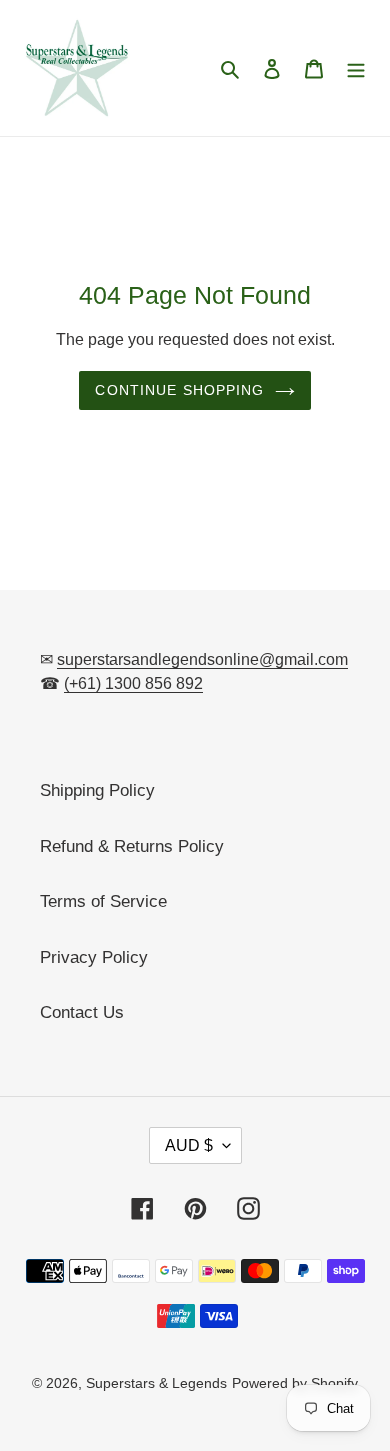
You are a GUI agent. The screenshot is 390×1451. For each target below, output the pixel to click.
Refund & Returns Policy (132, 846)
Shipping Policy (97, 790)
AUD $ (189, 1145)
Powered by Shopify (295, 1383)
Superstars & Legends (156, 1383)
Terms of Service (103, 901)
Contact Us (82, 1012)
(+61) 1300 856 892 (133, 683)
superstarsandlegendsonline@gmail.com (202, 659)
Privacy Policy (94, 957)
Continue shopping (179, 390)
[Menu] (356, 68)
